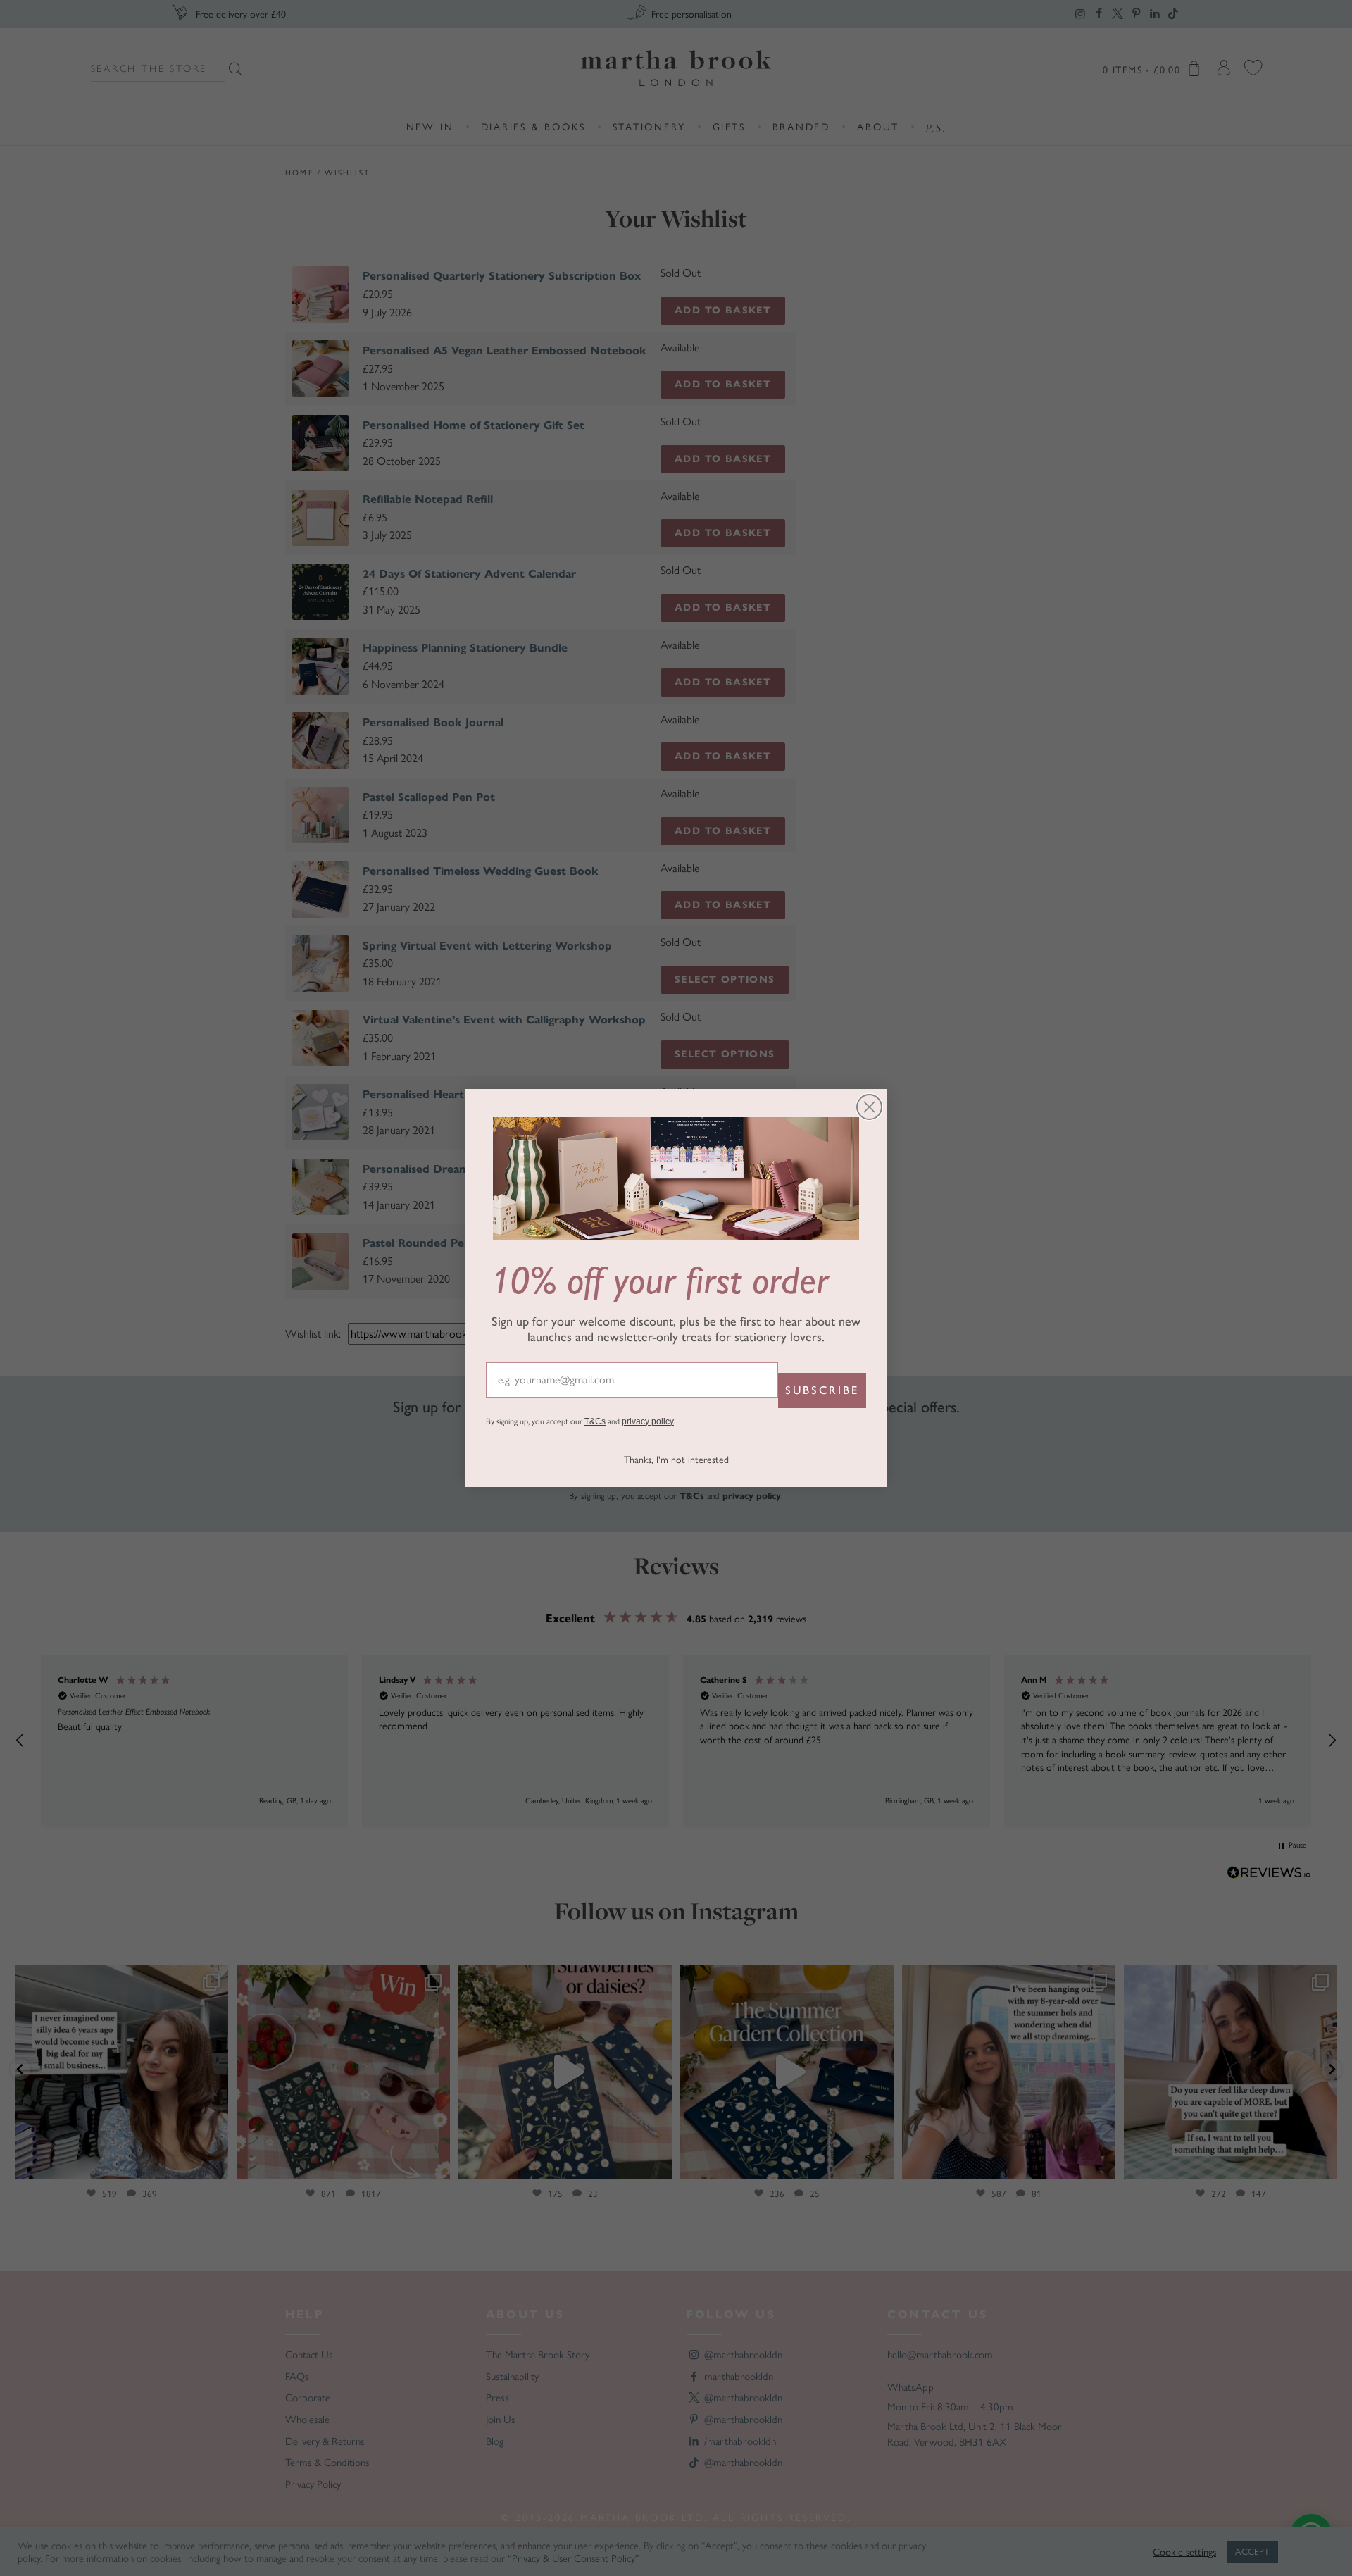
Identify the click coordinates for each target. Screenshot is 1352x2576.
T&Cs (595, 1421)
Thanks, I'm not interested (676, 1460)
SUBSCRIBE (822, 1390)
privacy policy (648, 1421)
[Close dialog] (869, 1107)
